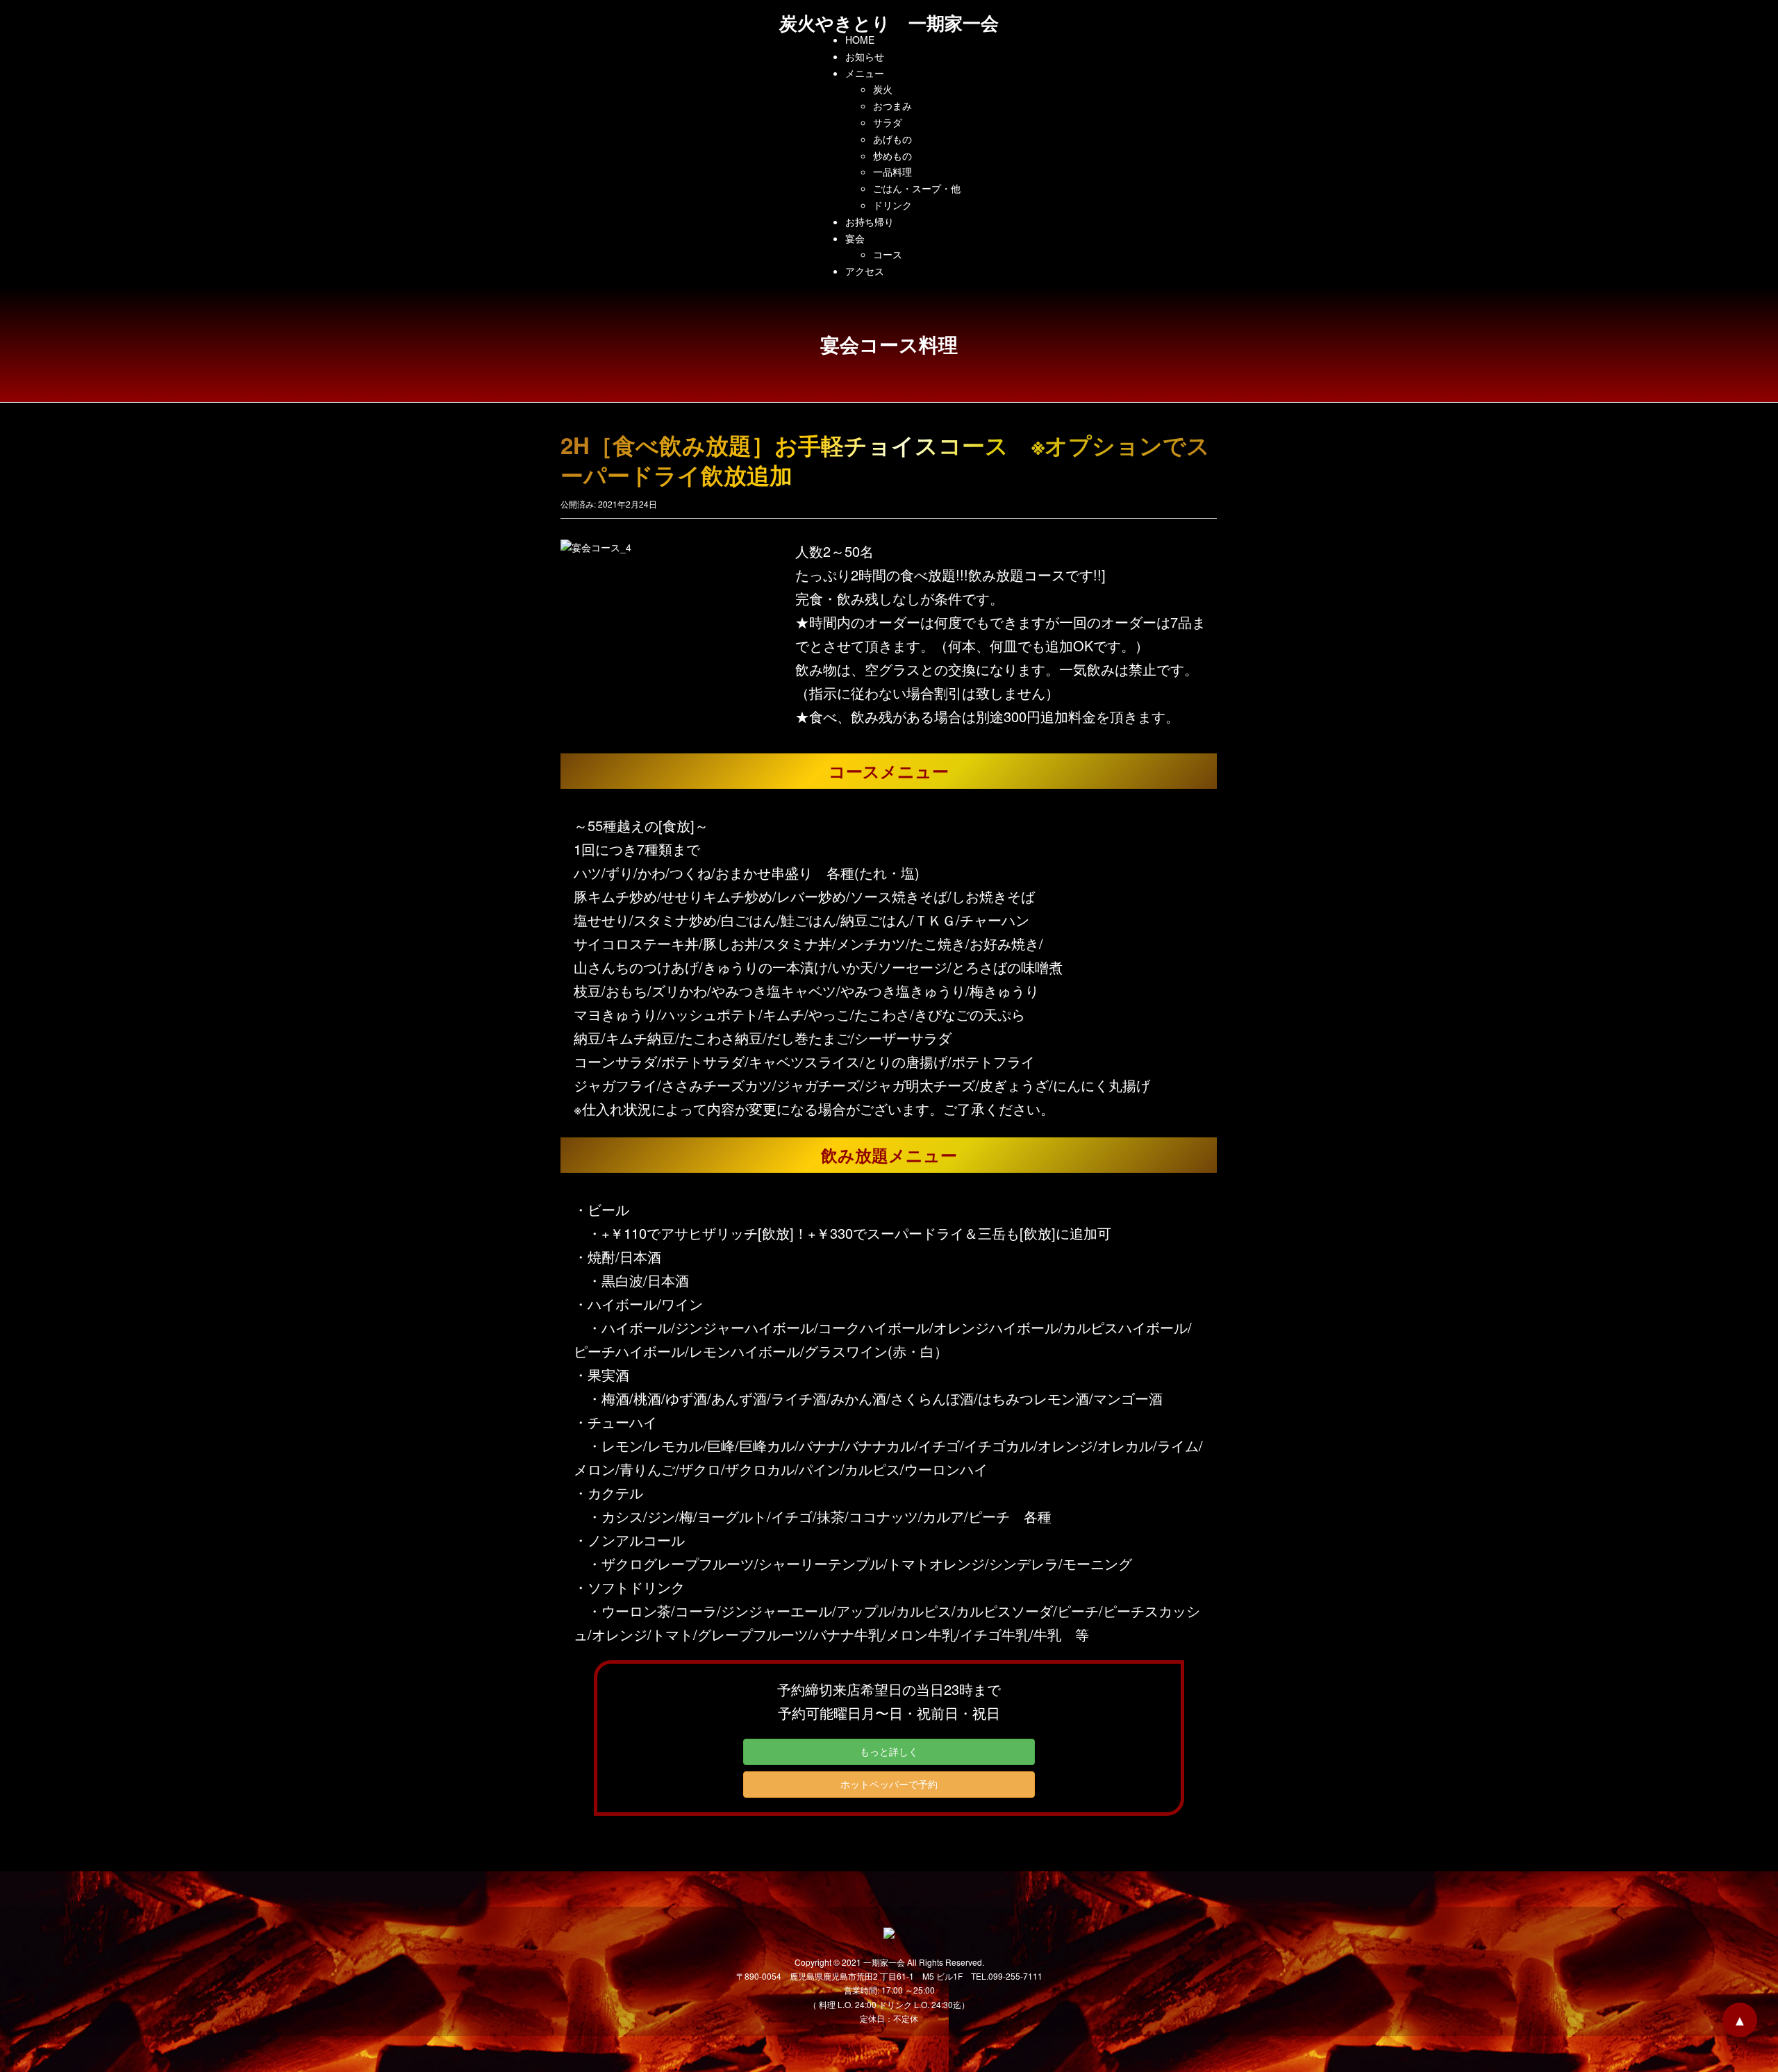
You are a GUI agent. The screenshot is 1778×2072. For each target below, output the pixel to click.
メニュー (865, 73)
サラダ (888, 122)
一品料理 (892, 172)
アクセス (865, 271)
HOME (860, 40)
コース (888, 254)
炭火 (883, 89)
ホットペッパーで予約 (889, 1784)
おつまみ (892, 106)
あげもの (892, 139)
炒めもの (892, 156)
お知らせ (865, 56)
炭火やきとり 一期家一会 (889, 23)
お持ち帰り (870, 222)
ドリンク (892, 205)
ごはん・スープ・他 (917, 188)
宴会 (855, 238)
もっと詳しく (889, 1751)
